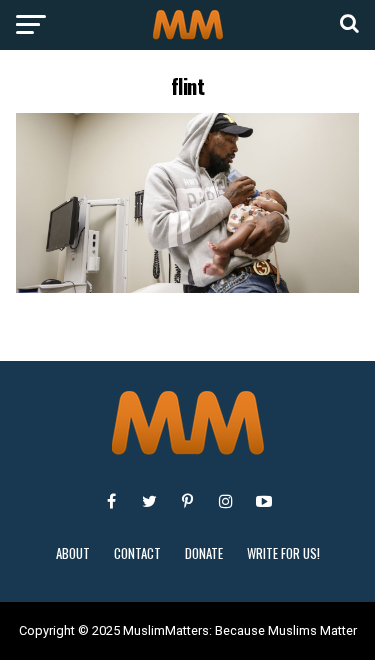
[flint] (188, 287)
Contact (137, 553)
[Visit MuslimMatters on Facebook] (112, 501)
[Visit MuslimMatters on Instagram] (226, 501)
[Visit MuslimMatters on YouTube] (264, 501)
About (73, 553)
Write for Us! (283, 553)
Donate (204, 553)
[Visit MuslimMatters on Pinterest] (188, 501)
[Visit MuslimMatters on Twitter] (150, 501)
